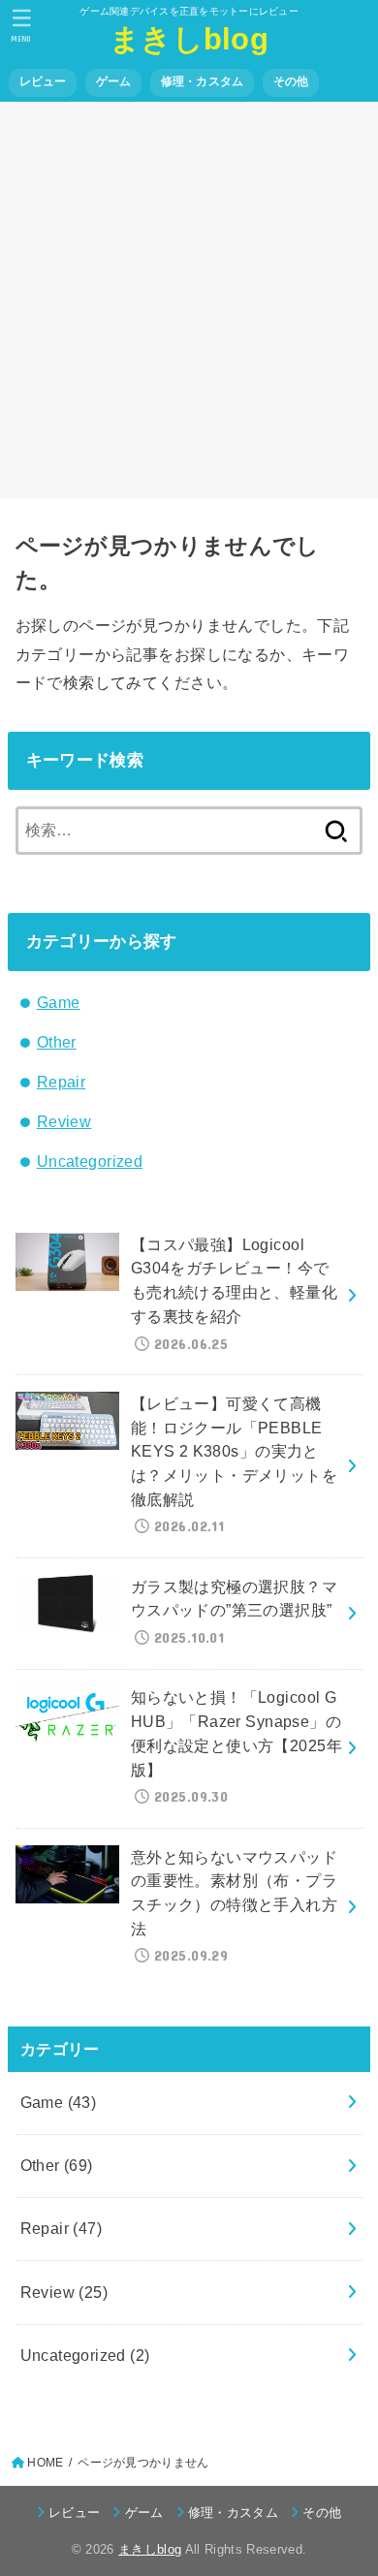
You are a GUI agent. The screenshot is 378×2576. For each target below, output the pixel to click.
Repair (61, 1082)
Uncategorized (90, 1161)
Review (64, 1121)
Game (59, 1002)
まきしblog (189, 39)
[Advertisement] (189, 300)
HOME (45, 2463)
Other (57, 1042)
